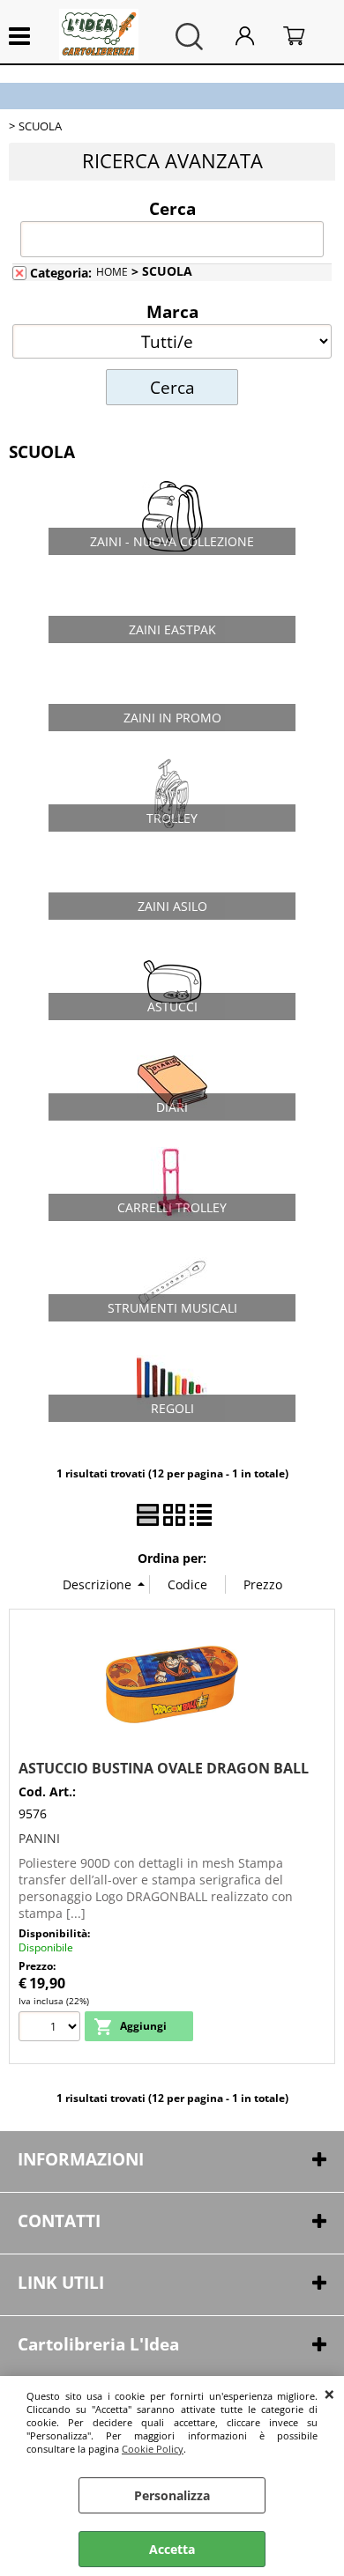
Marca (172, 311)
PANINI (39, 1838)
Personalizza (172, 2495)
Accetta (172, 2549)
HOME (112, 271)
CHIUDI (329, 2394)
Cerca (172, 208)
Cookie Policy (153, 2449)
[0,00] (305, 37)
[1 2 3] (52, 2028)
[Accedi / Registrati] (255, 37)
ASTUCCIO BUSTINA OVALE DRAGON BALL (164, 1768)
